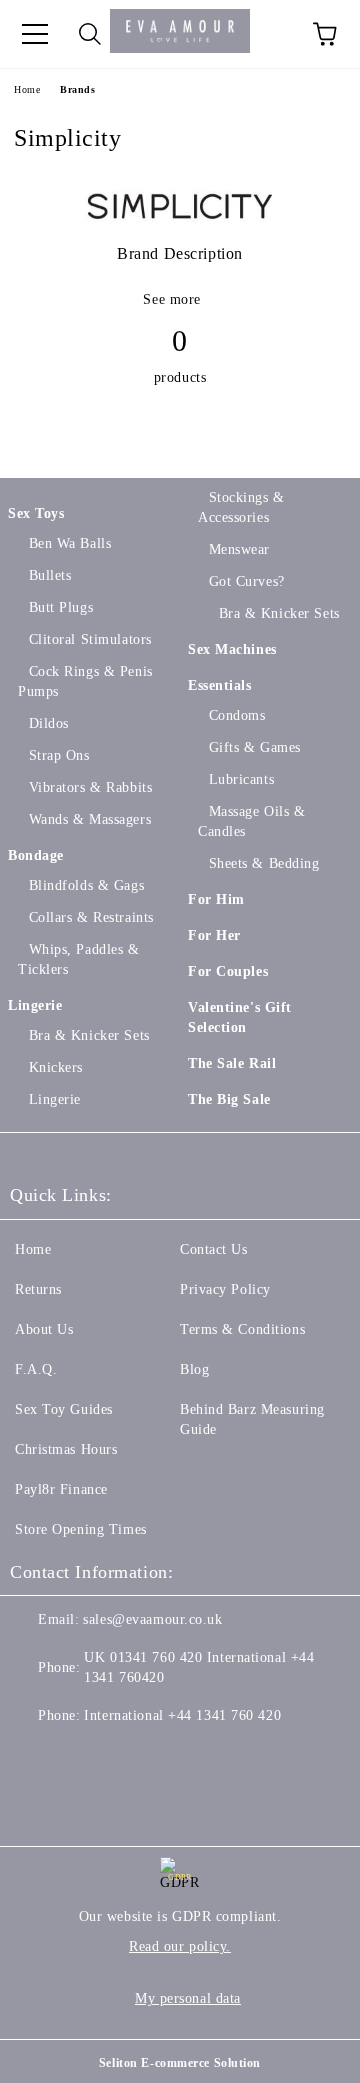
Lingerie (35, 1005)
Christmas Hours (66, 1449)
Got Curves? (247, 581)
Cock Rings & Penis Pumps (85, 681)
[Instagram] (124, 1756)
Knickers (56, 1067)
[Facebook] (36, 1756)
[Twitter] (80, 1756)
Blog (194, 1369)
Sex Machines (232, 649)
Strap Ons (59, 755)
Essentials (220, 685)
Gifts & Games (255, 747)
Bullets (50, 575)
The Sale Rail (232, 1063)
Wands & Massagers (90, 819)
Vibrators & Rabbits (90, 787)
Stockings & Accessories (241, 507)
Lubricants (241, 779)
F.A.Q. (36, 1369)
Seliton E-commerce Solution (180, 2063)
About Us (44, 1329)
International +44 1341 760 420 (182, 1715)
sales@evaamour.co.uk (152, 1619)
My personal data (188, 1998)
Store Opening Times (81, 1529)
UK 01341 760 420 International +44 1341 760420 (199, 1667)
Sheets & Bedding (264, 863)
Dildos (49, 723)
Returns (38, 1289)
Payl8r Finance (61, 1489)
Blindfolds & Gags (86, 885)
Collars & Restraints (91, 917)
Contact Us (214, 1249)
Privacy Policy (225, 1289)
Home (27, 89)
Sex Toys (36, 513)
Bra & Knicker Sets (89, 1035)
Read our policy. (180, 1946)
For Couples (228, 971)
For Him (216, 899)
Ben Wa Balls (70, 543)
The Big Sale (229, 1099)
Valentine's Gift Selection (240, 1017)
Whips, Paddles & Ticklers (79, 959)
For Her (214, 935)
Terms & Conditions (242, 1329)
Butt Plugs (61, 607)
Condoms (237, 715)
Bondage (36, 855)
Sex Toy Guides (64, 1409)
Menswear (239, 549)
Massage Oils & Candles (251, 821)
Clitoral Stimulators (90, 639)
